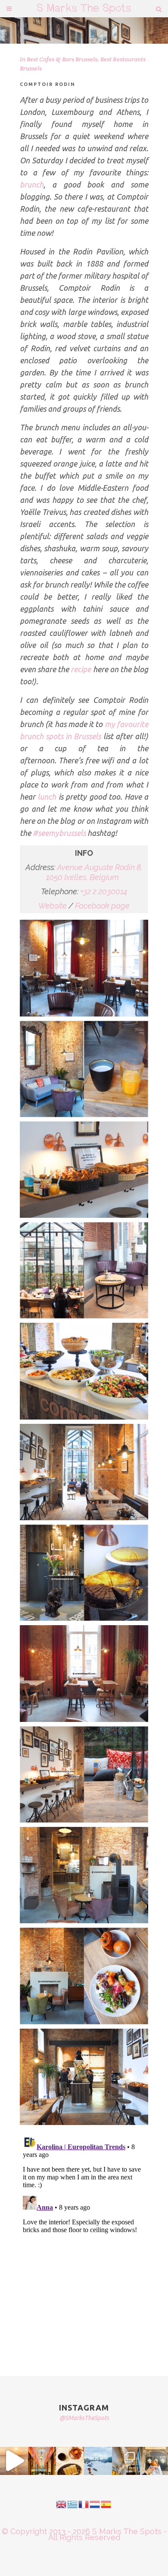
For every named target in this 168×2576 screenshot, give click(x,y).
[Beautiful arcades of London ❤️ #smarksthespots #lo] (42, 2461)
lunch (47, 797)
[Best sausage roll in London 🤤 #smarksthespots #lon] (154, 2461)
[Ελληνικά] (73, 2504)
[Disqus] (84, 2240)
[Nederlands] (95, 2504)
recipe (81, 669)
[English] (62, 2504)
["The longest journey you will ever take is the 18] (98, 2461)
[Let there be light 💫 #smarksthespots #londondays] (126, 2461)
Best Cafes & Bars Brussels (62, 59)
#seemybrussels (59, 833)
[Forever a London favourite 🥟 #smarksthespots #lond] (70, 2461)
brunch (32, 184)
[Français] (84, 2504)
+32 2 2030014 (104, 891)
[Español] (106, 2504)
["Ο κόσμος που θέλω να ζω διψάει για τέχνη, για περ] (14, 2461)
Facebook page (102, 906)
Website (53, 906)
